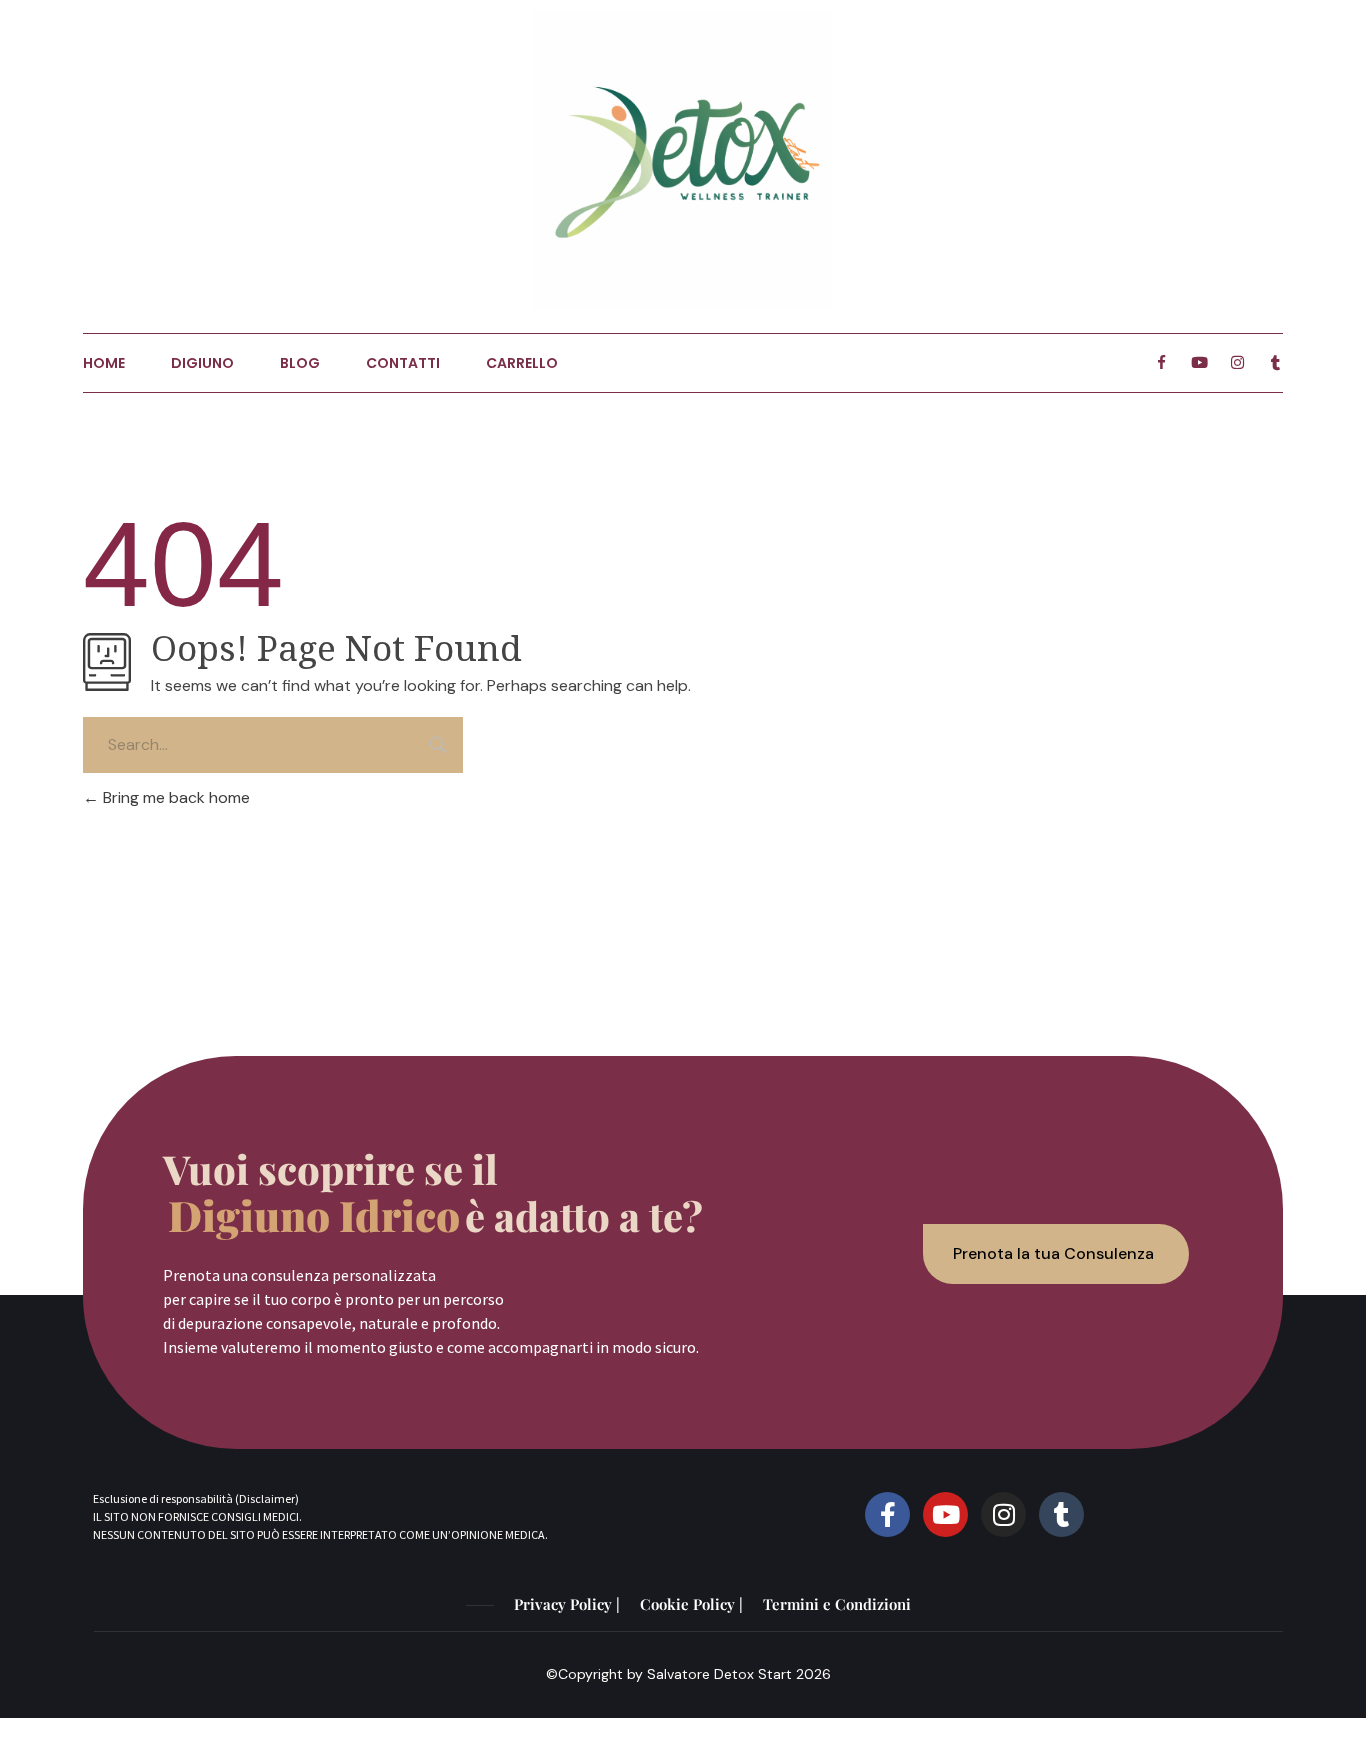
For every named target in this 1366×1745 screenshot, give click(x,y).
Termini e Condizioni (837, 1604)
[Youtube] (1199, 362)
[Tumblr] (1275, 362)
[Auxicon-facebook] (1161, 362)
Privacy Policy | (567, 1604)
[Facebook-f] (887, 1514)
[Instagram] (1237, 362)
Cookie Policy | (691, 1604)
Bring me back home (174, 797)
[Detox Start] (683, 160)
